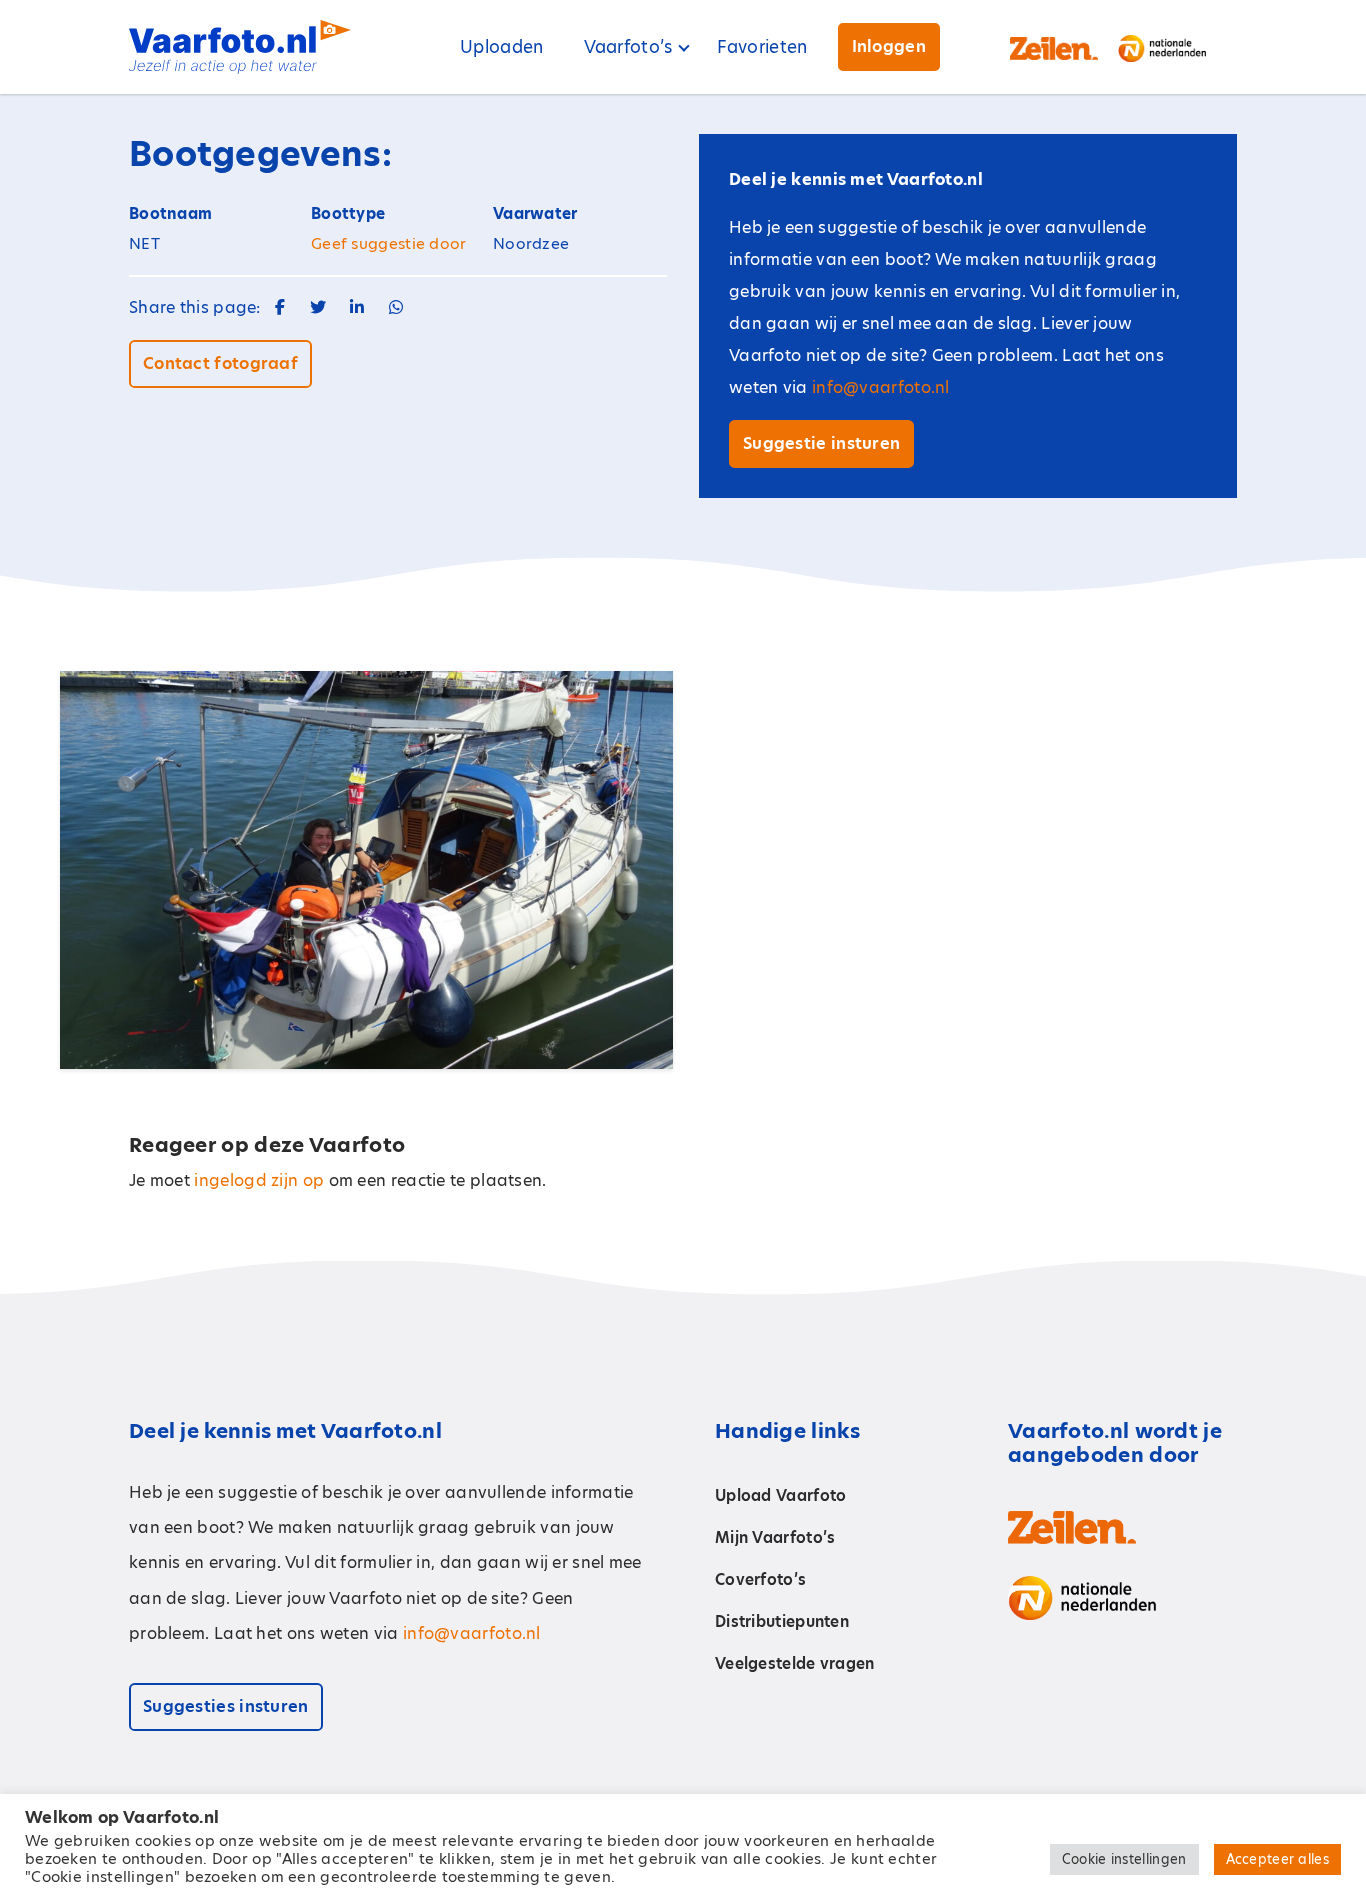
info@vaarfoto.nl (881, 387)
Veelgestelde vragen (795, 1663)
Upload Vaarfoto (781, 1495)
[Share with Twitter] (318, 307)
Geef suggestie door (389, 243)
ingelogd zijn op (259, 1180)
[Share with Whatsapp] (396, 307)
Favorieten (762, 47)
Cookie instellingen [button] (1124, 1859)
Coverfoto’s (760, 1579)
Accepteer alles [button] (1278, 1859)
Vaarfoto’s (628, 47)
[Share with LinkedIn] (357, 307)
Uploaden (501, 47)
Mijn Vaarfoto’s (775, 1537)
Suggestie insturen (821, 443)
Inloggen (889, 46)
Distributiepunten (782, 1621)
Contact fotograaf (220, 363)
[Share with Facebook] (280, 307)
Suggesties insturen (226, 1706)
